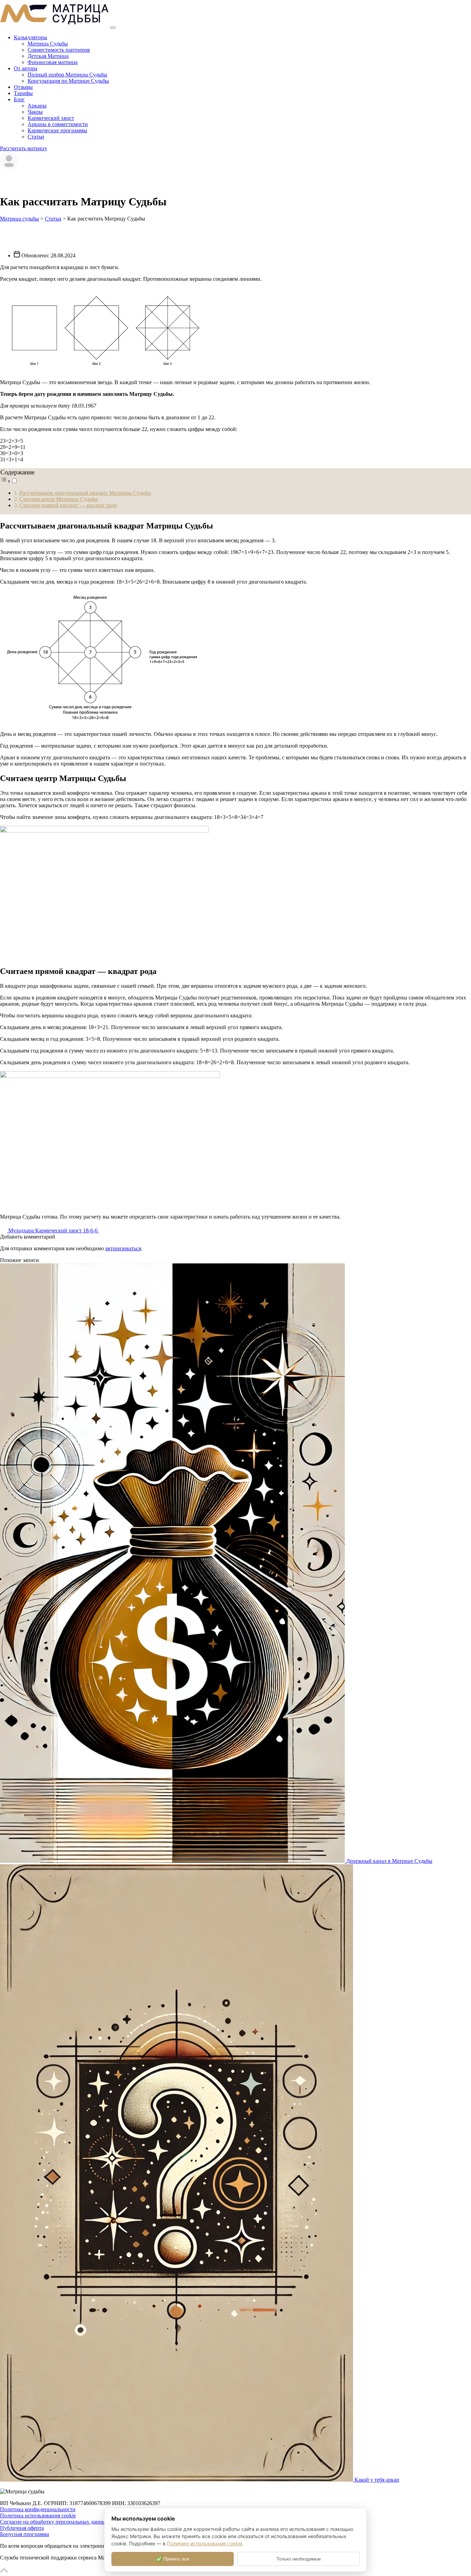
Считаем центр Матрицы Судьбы (59, 499)
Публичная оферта (22, 2528)
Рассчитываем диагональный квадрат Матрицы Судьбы (85, 493)
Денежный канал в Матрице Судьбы (389, 1861)
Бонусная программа (24, 2534)
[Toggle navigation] (113, 28)
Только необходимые (299, 2559)
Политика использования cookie (38, 2516)
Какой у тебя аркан (377, 2480)
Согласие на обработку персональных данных (54, 2522)
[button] (9, 481)
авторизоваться (123, 1248)
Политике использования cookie (204, 2543)
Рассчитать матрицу (24, 148)
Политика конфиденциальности (38, 2509)
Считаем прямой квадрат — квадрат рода (68, 505)
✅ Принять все (173, 2559)
